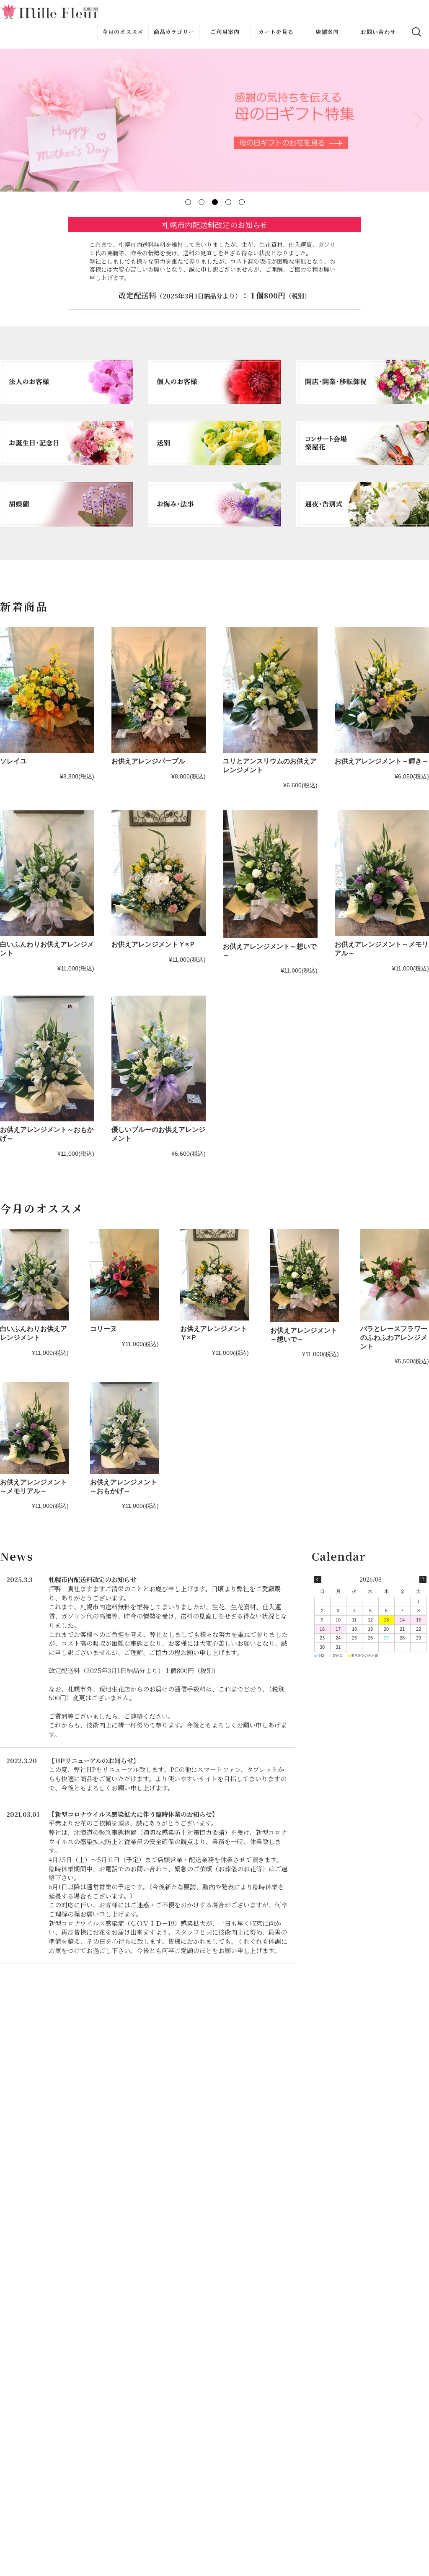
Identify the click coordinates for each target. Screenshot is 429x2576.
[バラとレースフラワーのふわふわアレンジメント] (395, 1275)
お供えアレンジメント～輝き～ (382, 761)
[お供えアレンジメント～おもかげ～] (47, 1058)
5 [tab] (241, 202)
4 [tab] (228, 202)
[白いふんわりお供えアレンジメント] (47, 873)
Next (419, 120)
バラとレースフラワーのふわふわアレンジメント (394, 1337)
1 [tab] (188, 202)
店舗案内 (327, 32)
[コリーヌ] (124, 1275)
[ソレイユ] (47, 690)
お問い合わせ (378, 32)
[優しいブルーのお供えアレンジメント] (159, 1058)
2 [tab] (201, 202)
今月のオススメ (123, 32)
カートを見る (276, 32)
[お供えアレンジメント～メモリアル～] (382, 873)
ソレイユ (13, 761)
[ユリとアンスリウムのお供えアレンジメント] (270, 690)
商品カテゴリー (174, 32)
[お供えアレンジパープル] (159, 690)
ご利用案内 (225, 32)
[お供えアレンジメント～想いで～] (270, 874)
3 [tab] (214, 202)
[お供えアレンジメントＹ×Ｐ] (159, 873)
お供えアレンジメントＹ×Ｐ (154, 944)
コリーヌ (103, 1329)
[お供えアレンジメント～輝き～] (382, 690)
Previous (10, 120)
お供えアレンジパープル (148, 761)
